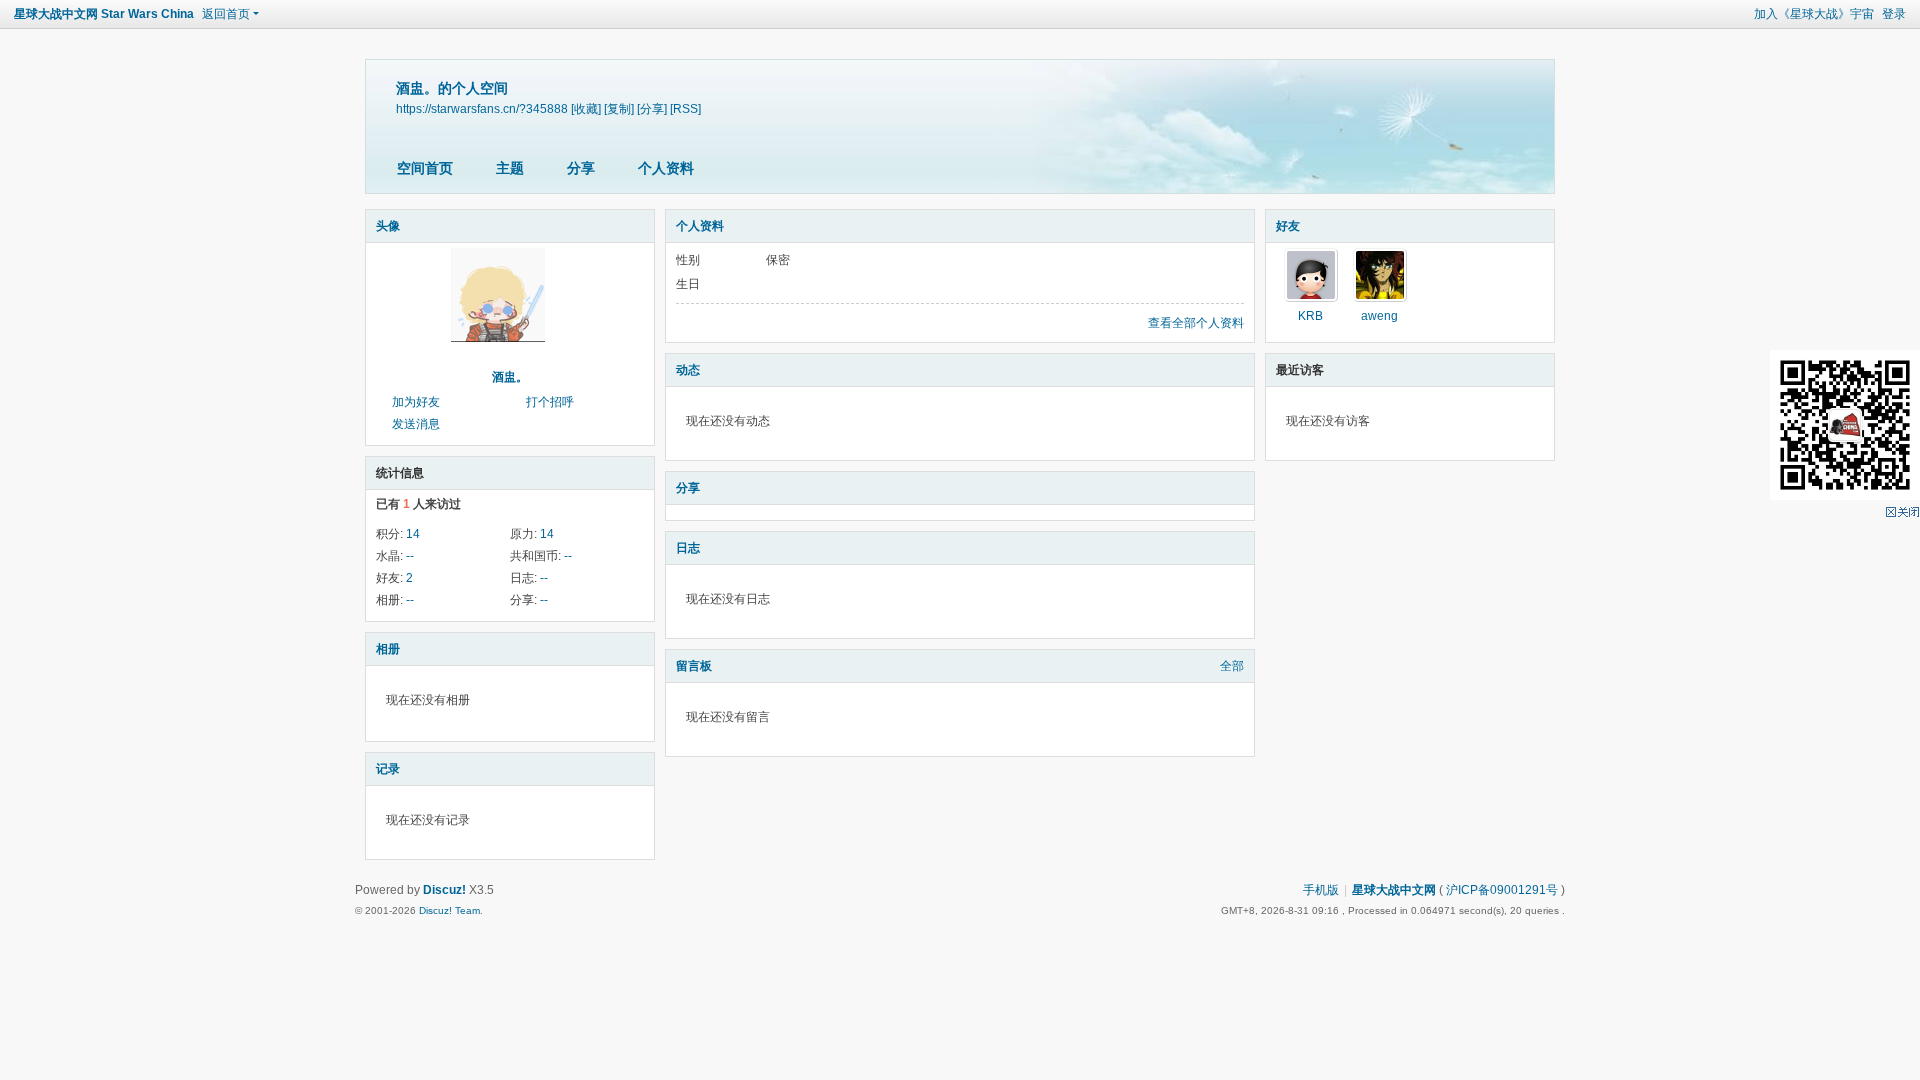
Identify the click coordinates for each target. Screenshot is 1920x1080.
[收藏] (586, 108)
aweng (1379, 316)
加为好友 (416, 402)
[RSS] (685, 108)
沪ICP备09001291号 (1502, 890)
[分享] (652, 108)
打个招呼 (550, 402)
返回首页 (226, 14)
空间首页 (425, 168)
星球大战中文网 (1394, 890)
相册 (388, 649)
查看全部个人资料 (1196, 323)
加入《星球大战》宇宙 (1814, 14)
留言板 (694, 666)
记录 (388, 769)
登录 (1894, 14)
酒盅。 (510, 377)
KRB (1310, 316)
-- (410, 556)
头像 (388, 226)
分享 (581, 168)
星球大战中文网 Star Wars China (104, 14)
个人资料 (666, 168)
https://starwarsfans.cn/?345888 (482, 108)
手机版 (1321, 890)
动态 (688, 370)
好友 (1288, 226)
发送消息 (416, 424)
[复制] (619, 108)
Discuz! (444, 890)
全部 (1232, 666)
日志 (688, 548)
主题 (510, 168)
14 (413, 534)
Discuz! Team (449, 910)
